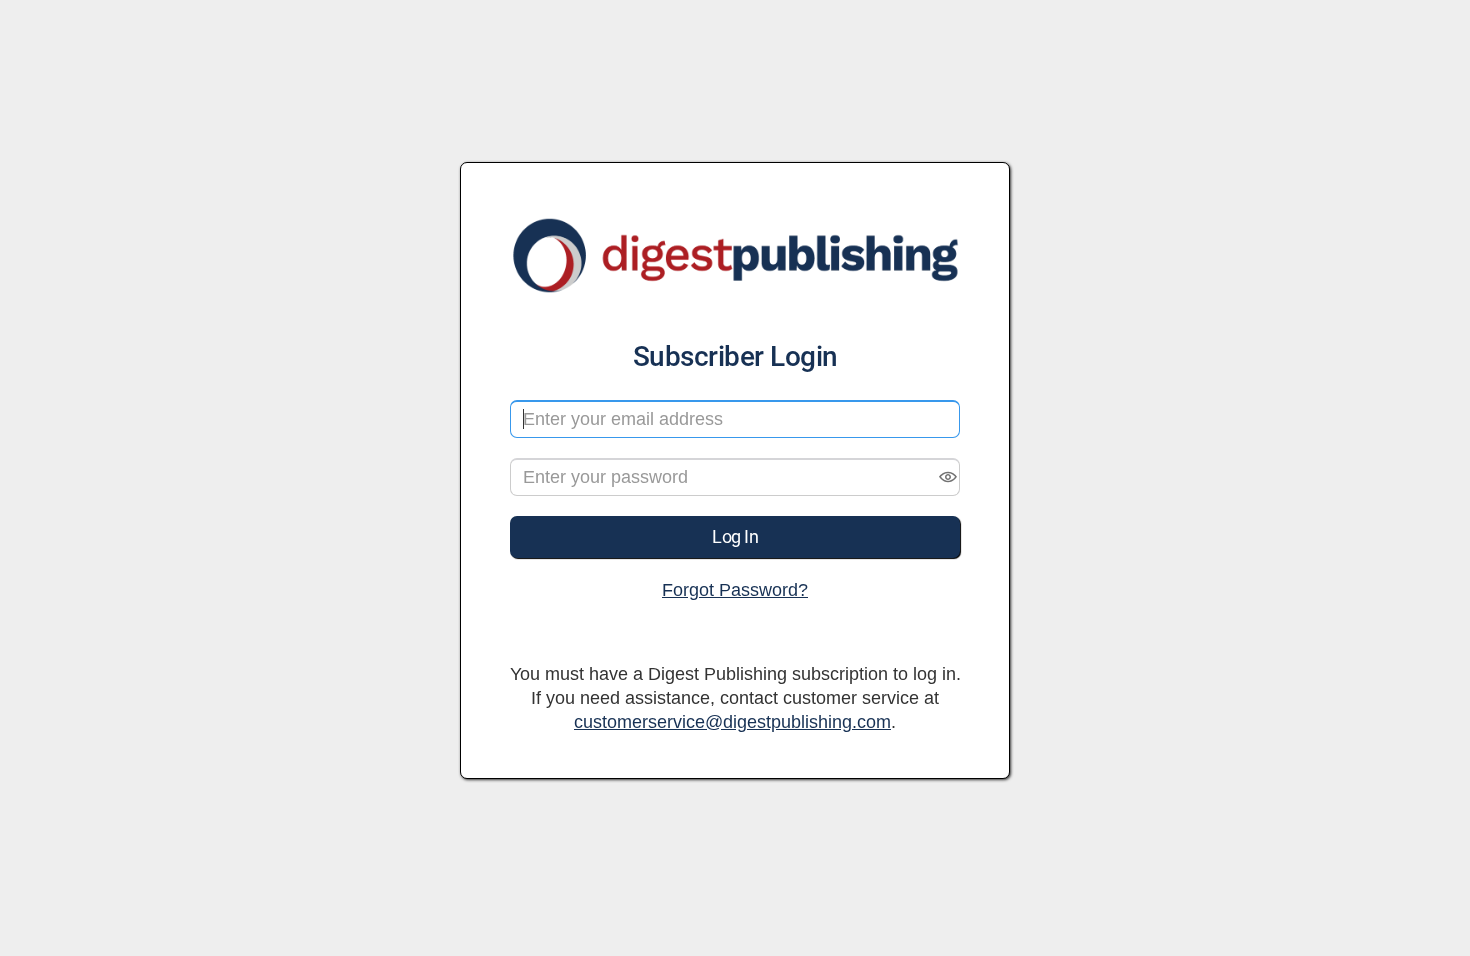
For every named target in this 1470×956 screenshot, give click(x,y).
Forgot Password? (735, 590)
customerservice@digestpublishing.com (732, 722)
